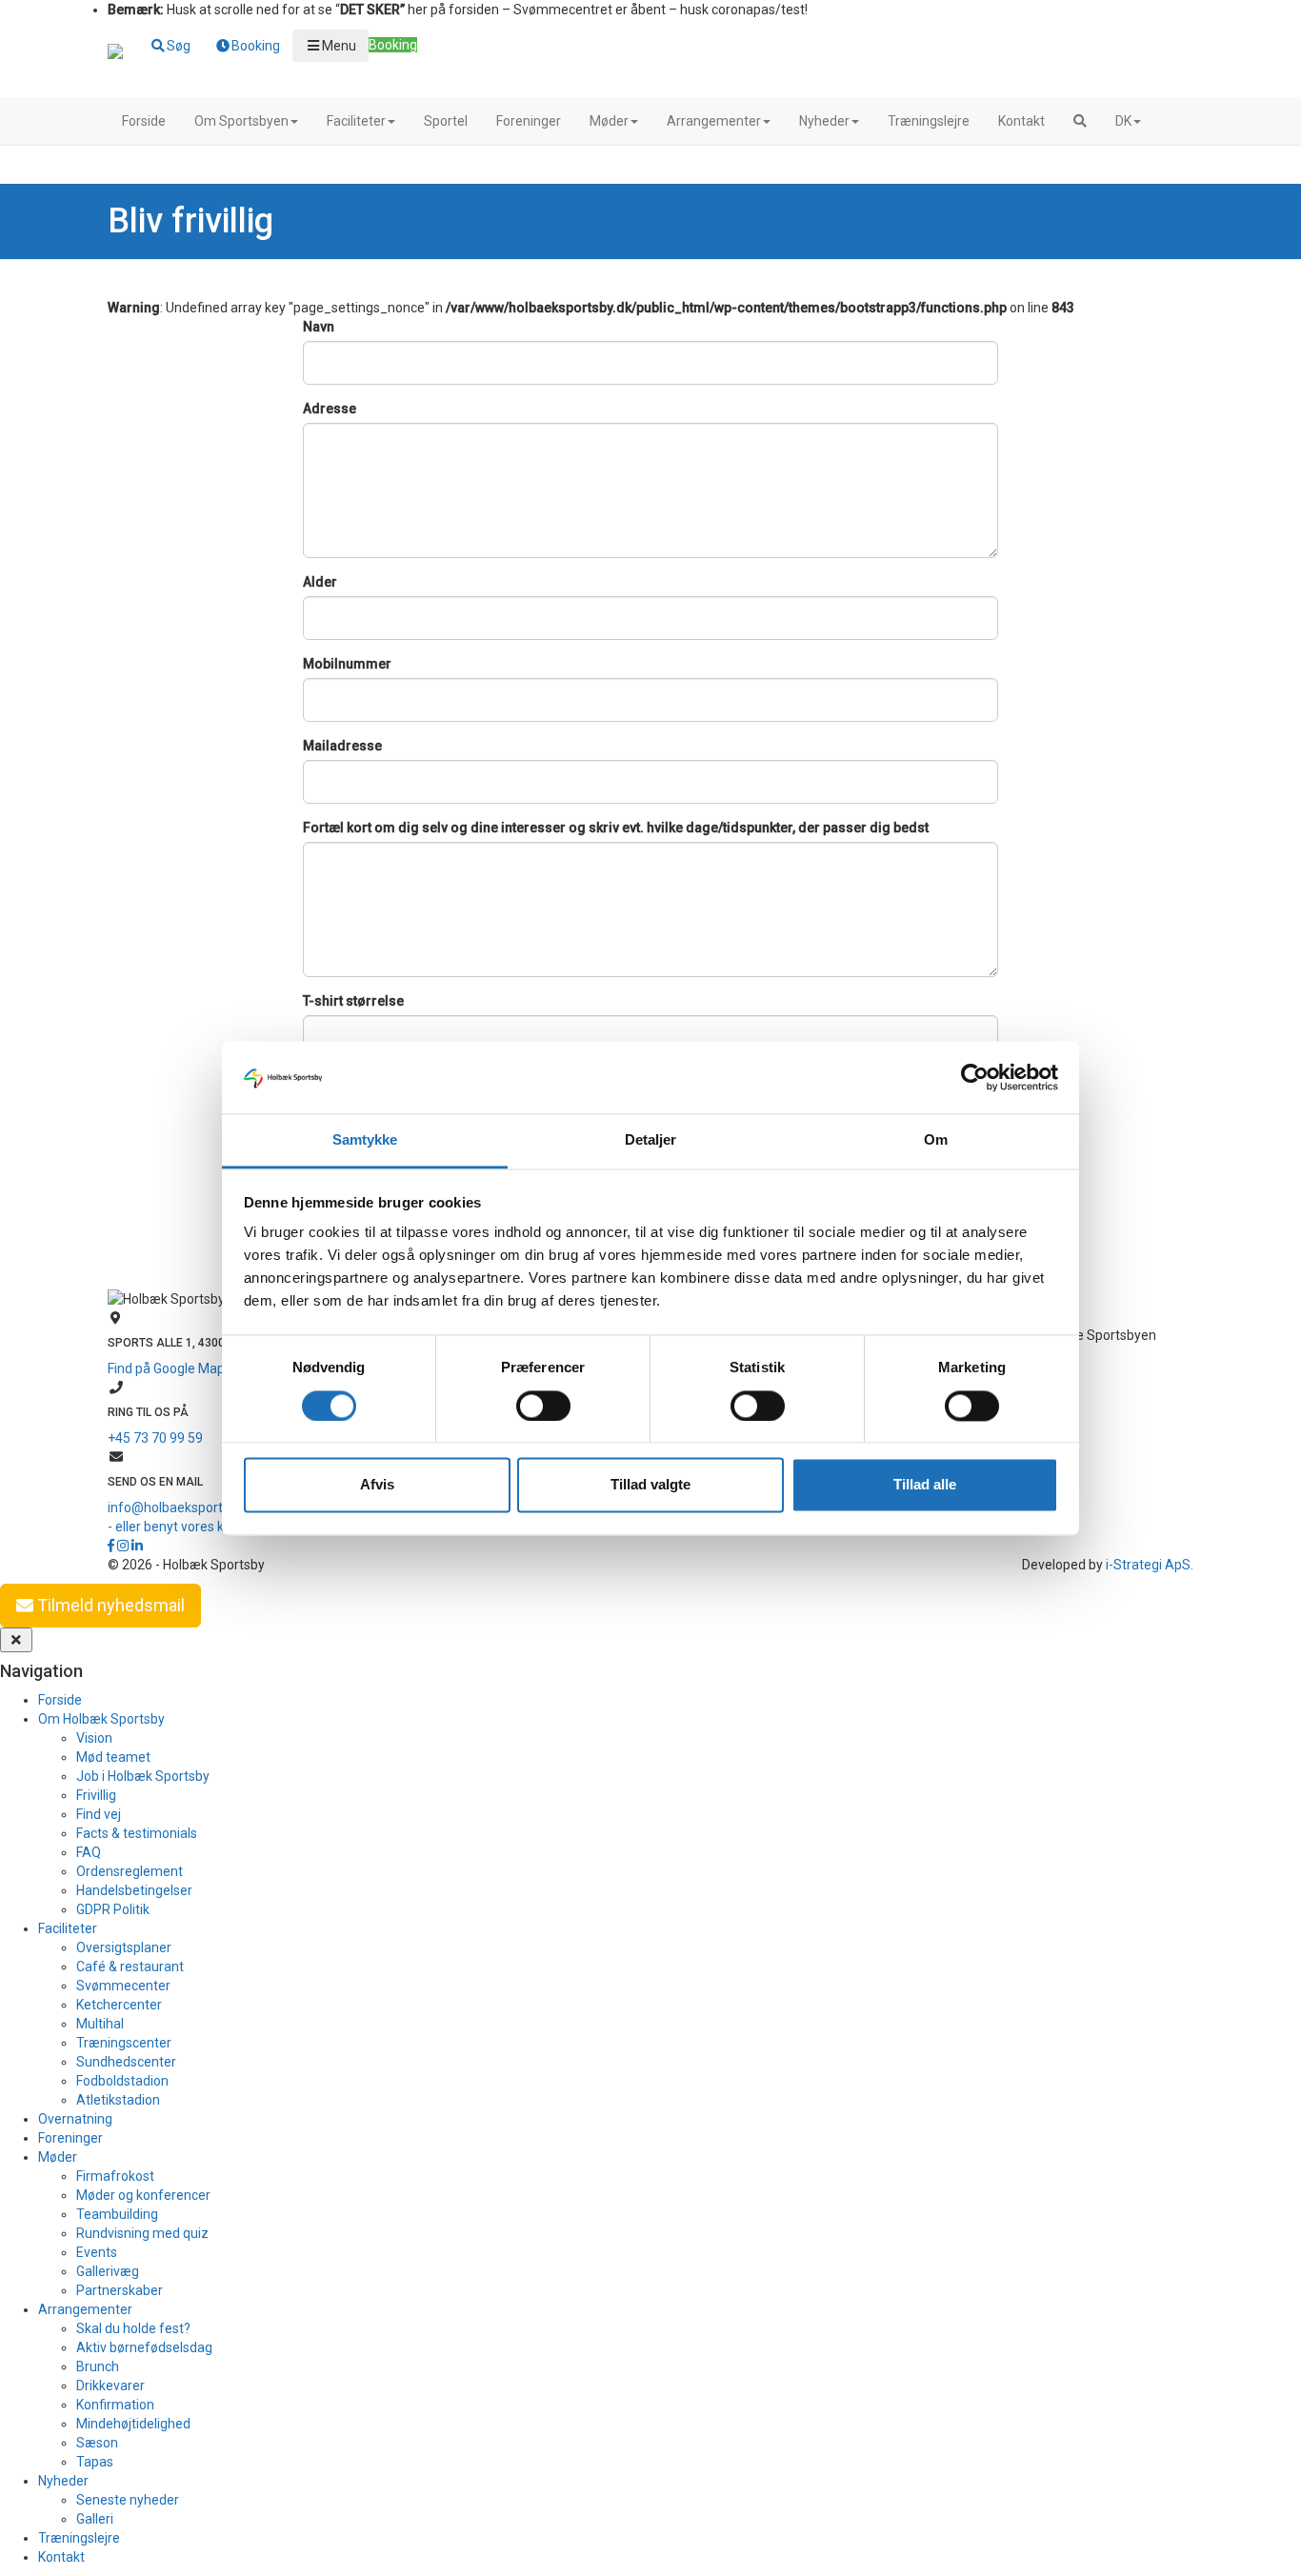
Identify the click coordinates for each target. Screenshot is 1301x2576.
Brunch (98, 2366)
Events (97, 2252)
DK (1123, 121)
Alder (320, 582)
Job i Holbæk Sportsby (143, 1776)
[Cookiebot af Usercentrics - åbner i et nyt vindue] (975, 1077)
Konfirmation (115, 2405)
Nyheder (824, 121)
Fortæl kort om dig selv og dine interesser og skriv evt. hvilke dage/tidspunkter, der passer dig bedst (616, 828)
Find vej (99, 1814)
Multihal (100, 2024)
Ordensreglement (130, 1871)
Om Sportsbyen (241, 121)
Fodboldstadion (122, 2081)
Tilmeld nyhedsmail (109, 1605)
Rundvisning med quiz (142, 2233)
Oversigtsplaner (124, 1947)
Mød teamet (113, 1757)
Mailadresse (342, 746)
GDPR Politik (113, 1909)
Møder (609, 121)
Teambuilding (117, 2214)
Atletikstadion (118, 2100)
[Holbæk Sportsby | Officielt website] (115, 53)
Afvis (377, 1485)
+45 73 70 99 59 (155, 1438)
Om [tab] (936, 1140)
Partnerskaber (120, 2290)
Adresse (330, 409)
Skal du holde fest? (133, 2328)
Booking (393, 45)
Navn (319, 327)
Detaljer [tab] (651, 1140)
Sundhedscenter (126, 2062)
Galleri (95, 2519)
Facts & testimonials (137, 1833)
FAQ (89, 1852)
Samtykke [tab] (365, 1140)
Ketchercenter (119, 2005)
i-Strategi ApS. (1150, 1565)
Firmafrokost (115, 2176)
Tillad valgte (650, 1485)
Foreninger (529, 121)
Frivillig (96, 1795)
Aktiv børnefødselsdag (144, 2347)
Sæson (97, 2443)
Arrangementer (714, 121)
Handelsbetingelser (134, 1890)
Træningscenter (124, 2043)
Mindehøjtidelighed (133, 2424)
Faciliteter (356, 121)
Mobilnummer (347, 664)
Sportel (446, 121)
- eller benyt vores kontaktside (198, 1527)
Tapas (95, 2462)
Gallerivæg (108, 2271)
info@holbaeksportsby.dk (184, 1508)
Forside (144, 121)
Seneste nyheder (128, 2500)
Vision (94, 1738)
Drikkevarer (110, 2386)
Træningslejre (929, 121)
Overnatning (75, 2119)
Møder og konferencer (143, 2195)
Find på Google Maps (170, 1368)
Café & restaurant (130, 1967)
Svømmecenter (123, 1986)
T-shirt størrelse (353, 1001)
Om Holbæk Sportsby (101, 1719)
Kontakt (1021, 121)
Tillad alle (925, 1485)
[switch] (543, 1406)
